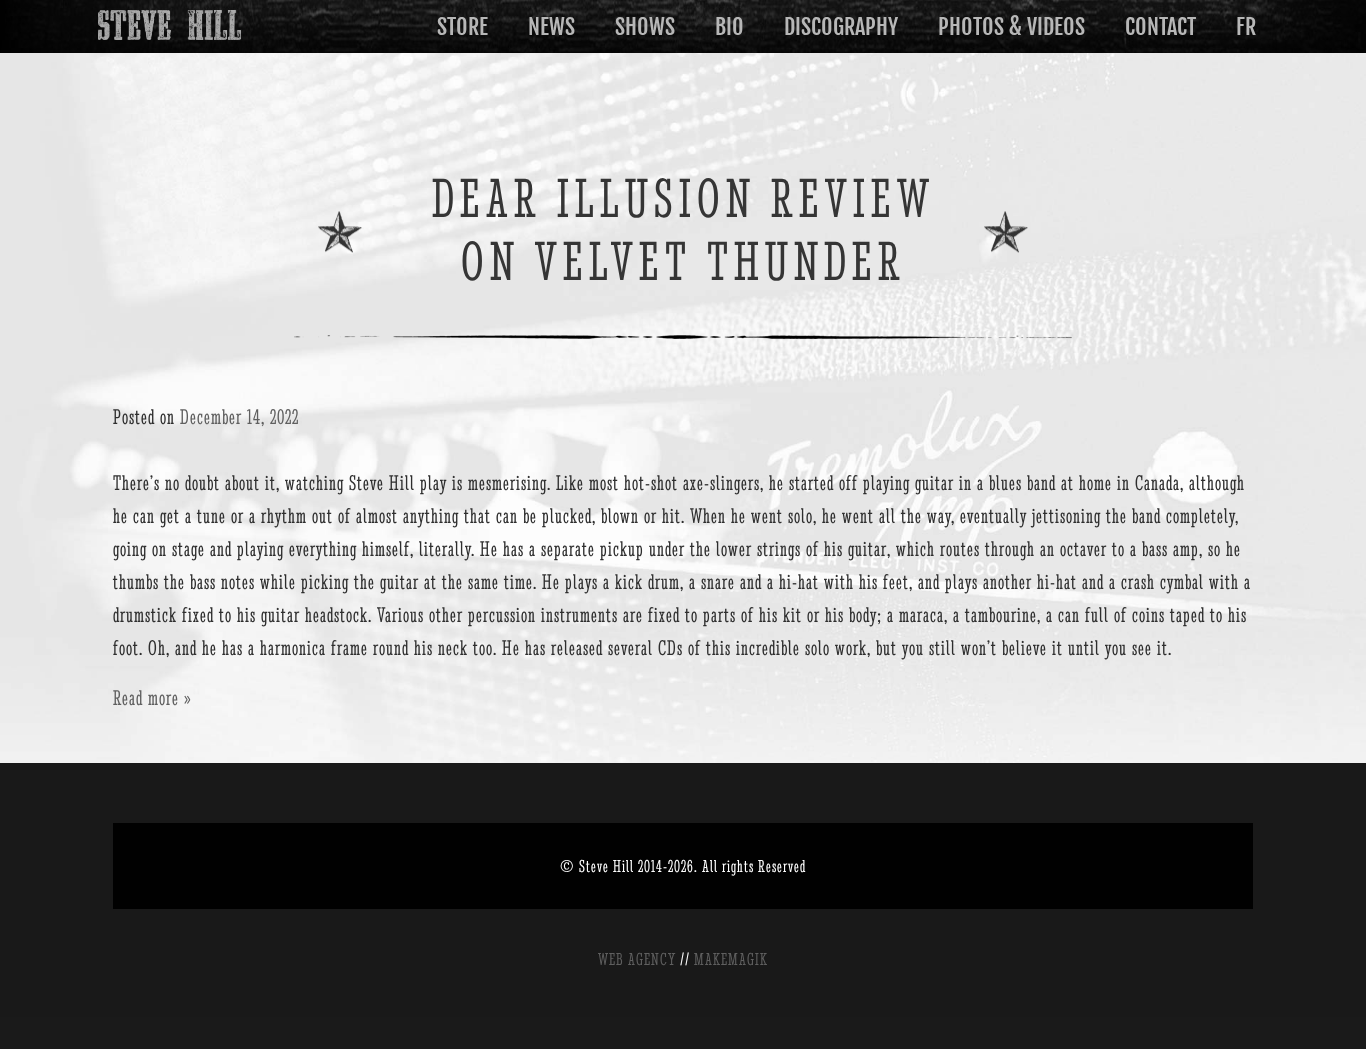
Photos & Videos (1011, 26)
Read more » (152, 697)
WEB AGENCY (637, 959)
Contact (1160, 26)
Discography (841, 26)
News (551, 26)
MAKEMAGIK (731, 959)
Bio (729, 26)
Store (462, 26)
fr (1246, 26)
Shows (645, 26)
